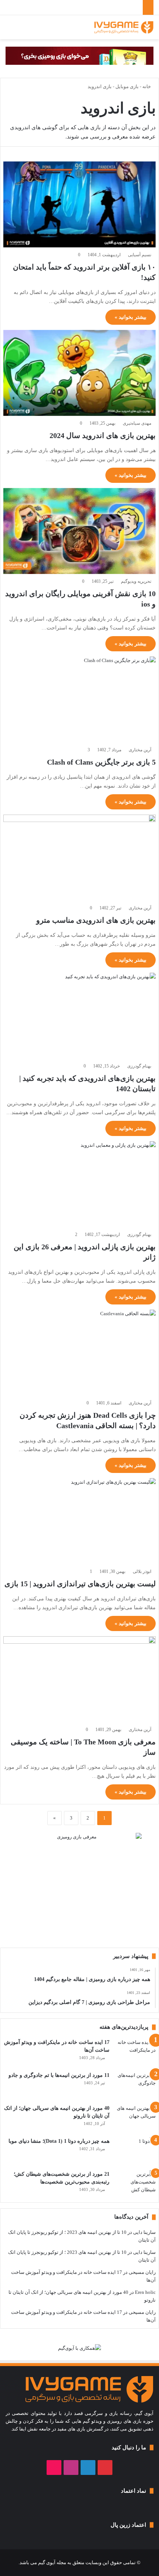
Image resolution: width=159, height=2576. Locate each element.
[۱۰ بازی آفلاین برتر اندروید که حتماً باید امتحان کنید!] (79, 204)
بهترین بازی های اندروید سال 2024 (103, 435)
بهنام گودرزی (139, 1066)
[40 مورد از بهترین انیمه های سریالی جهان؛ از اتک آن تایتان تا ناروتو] (135, 2118)
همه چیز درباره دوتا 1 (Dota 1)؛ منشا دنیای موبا (59, 2141)
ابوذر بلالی (142, 1571)
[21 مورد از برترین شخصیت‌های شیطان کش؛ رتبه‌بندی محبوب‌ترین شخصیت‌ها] (135, 2184)
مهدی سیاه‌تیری (137, 423)
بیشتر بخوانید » (131, 317)
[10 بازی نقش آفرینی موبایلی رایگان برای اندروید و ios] (79, 531)
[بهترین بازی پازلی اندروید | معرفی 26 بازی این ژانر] (79, 1184)
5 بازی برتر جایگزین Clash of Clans (101, 762)
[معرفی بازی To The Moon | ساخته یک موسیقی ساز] (79, 1679)
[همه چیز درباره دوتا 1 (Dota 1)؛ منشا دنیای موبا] (135, 2151)
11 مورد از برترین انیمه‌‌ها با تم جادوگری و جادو (59, 2075)
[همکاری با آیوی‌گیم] (79, 2347)
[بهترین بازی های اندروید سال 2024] (79, 373)
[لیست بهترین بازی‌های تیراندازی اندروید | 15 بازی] (79, 1521)
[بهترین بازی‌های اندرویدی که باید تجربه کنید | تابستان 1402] (79, 1016)
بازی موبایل (127, 86)
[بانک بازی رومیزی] (79, 55)
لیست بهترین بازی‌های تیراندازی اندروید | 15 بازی (80, 1584)
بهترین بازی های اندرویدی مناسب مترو (96, 920)
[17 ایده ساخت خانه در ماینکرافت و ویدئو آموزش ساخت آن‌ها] (135, 2052)
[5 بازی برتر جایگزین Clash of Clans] (79, 699)
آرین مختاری (140, 750)
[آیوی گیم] (124, 27)
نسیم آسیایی (140, 255)
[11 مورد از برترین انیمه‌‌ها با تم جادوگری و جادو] (135, 2085)
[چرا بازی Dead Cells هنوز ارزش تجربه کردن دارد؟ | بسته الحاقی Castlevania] (79, 1353)
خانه (147, 86)
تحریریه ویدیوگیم (136, 581)
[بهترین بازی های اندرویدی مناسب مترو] (79, 858)
